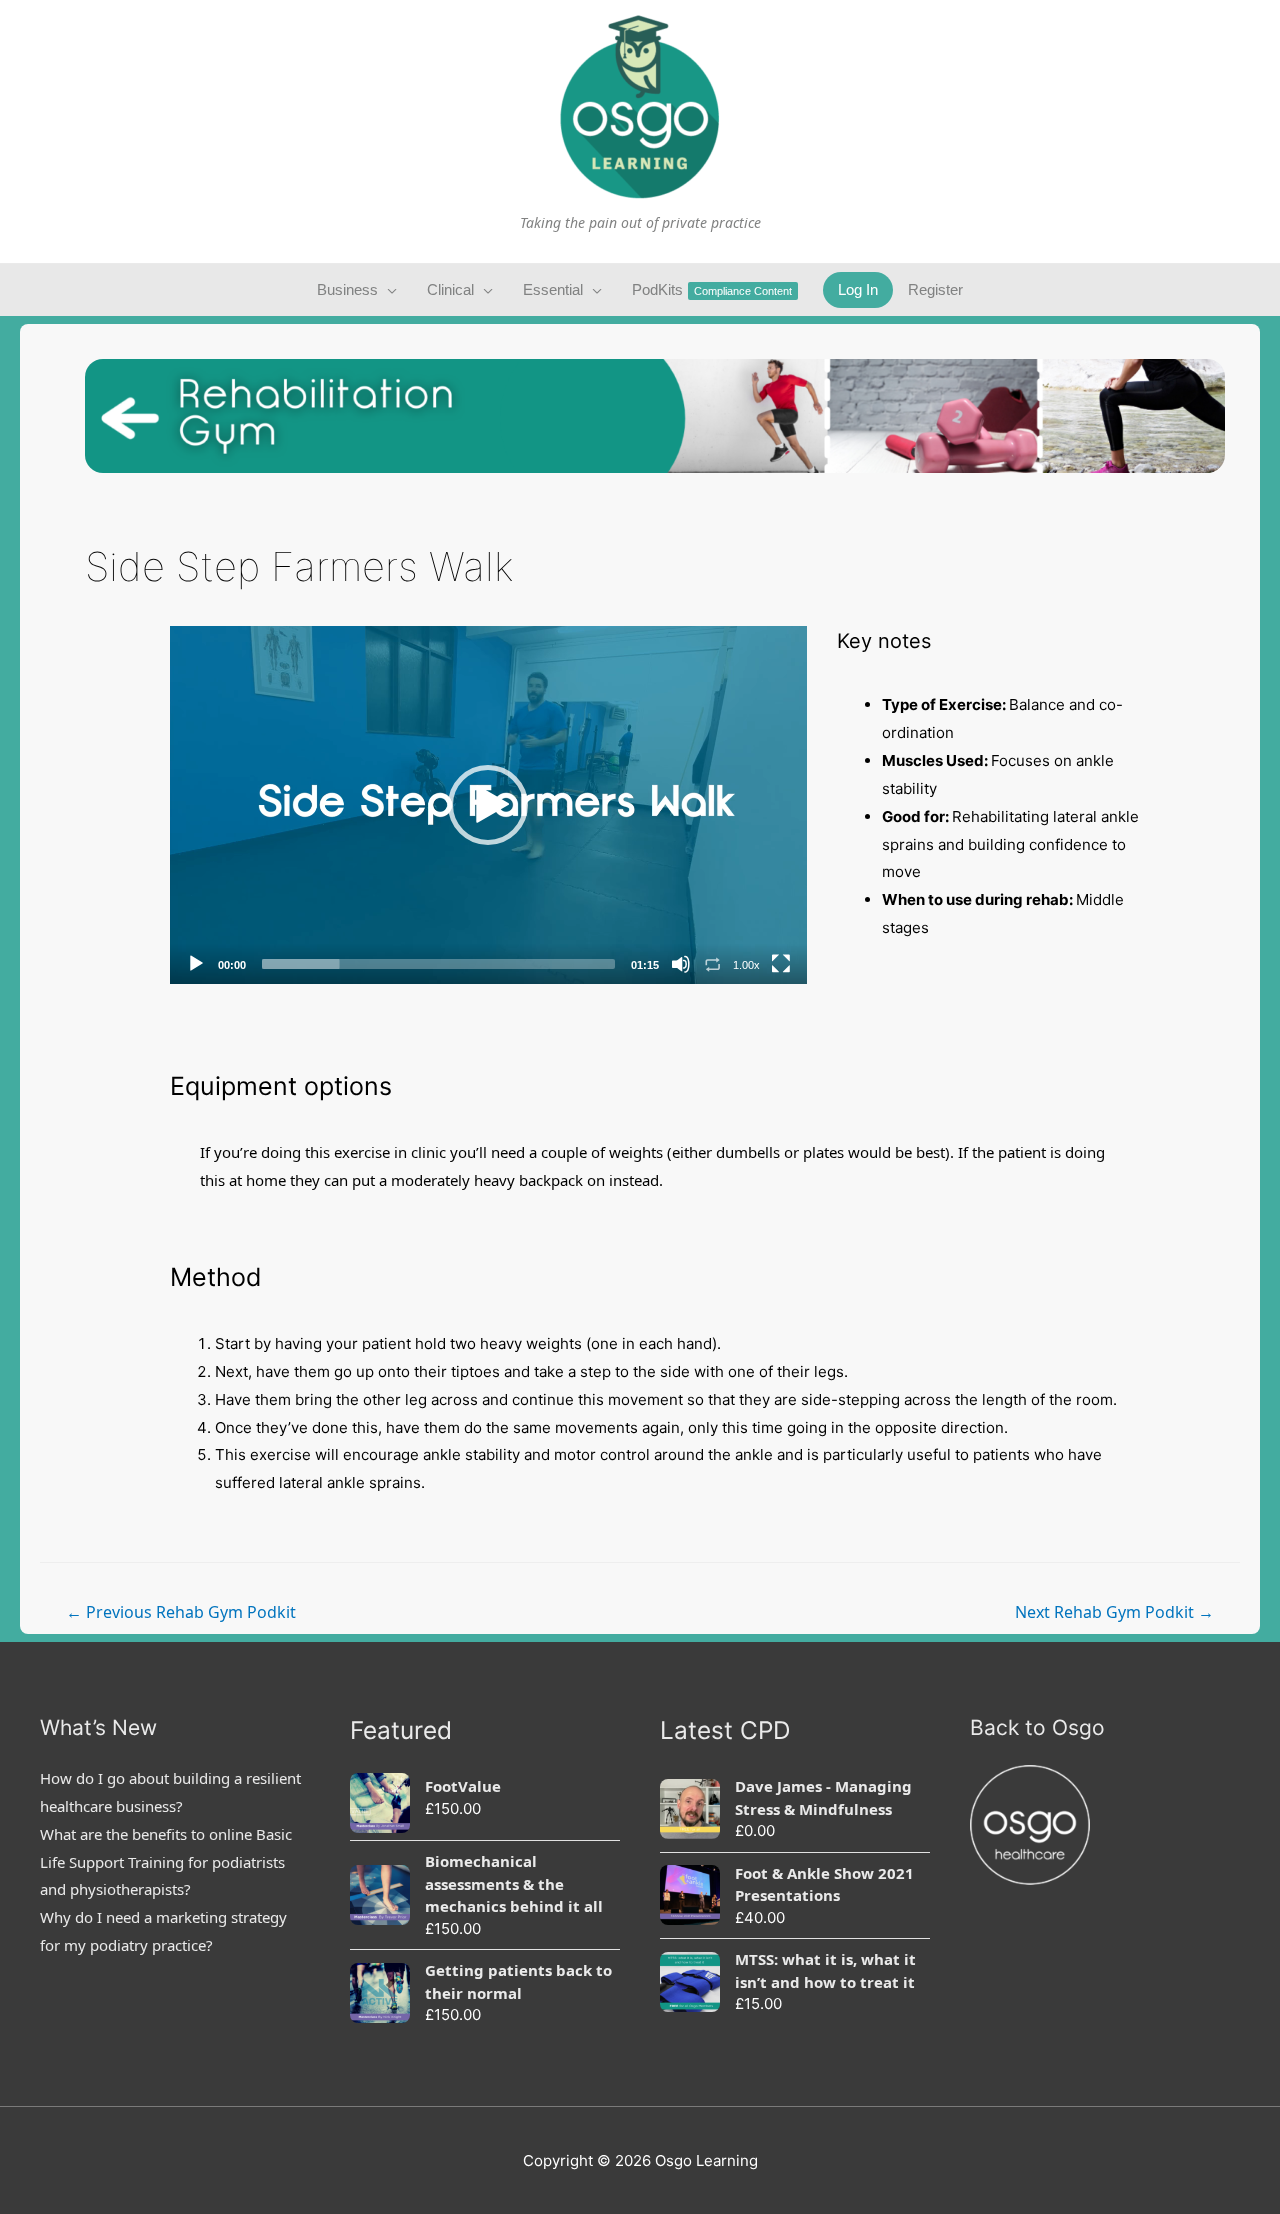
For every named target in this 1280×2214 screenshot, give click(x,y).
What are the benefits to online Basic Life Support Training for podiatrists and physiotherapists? (166, 1862)
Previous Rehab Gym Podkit (181, 1612)
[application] (488, 805)
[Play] (196, 964)
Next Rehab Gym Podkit (1114, 1612)
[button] (488, 805)
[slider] (438, 964)
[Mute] (681, 964)
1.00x (746, 965)
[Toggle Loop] (713, 964)
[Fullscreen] (781, 964)
